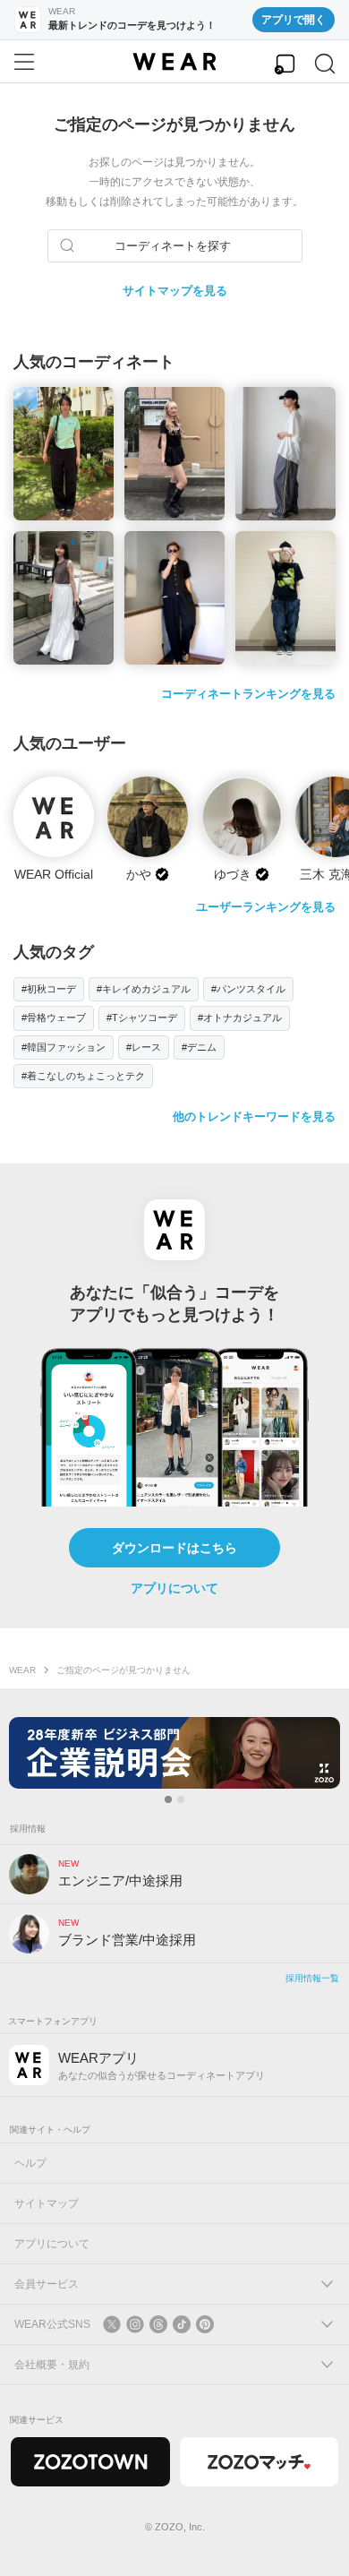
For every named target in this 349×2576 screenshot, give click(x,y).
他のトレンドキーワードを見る (254, 1116)
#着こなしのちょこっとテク (83, 1076)
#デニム (199, 1047)
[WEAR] (174, 62)
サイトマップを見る (175, 291)
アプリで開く (294, 20)
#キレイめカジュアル (144, 989)
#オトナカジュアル (240, 1018)
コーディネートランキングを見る (248, 694)
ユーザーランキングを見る (266, 907)
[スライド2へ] (181, 1799)
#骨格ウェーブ (54, 1018)
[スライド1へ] (168, 1799)
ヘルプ (30, 2163)
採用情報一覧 (312, 1978)
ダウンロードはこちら (174, 1548)
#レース (144, 1047)
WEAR (22, 1670)
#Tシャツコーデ (142, 1018)
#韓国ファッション (64, 1047)
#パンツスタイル (248, 989)
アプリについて (174, 1588)
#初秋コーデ (49, 989)
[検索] (325, 64)
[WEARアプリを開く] (285, 64)
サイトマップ (47, 2203)
